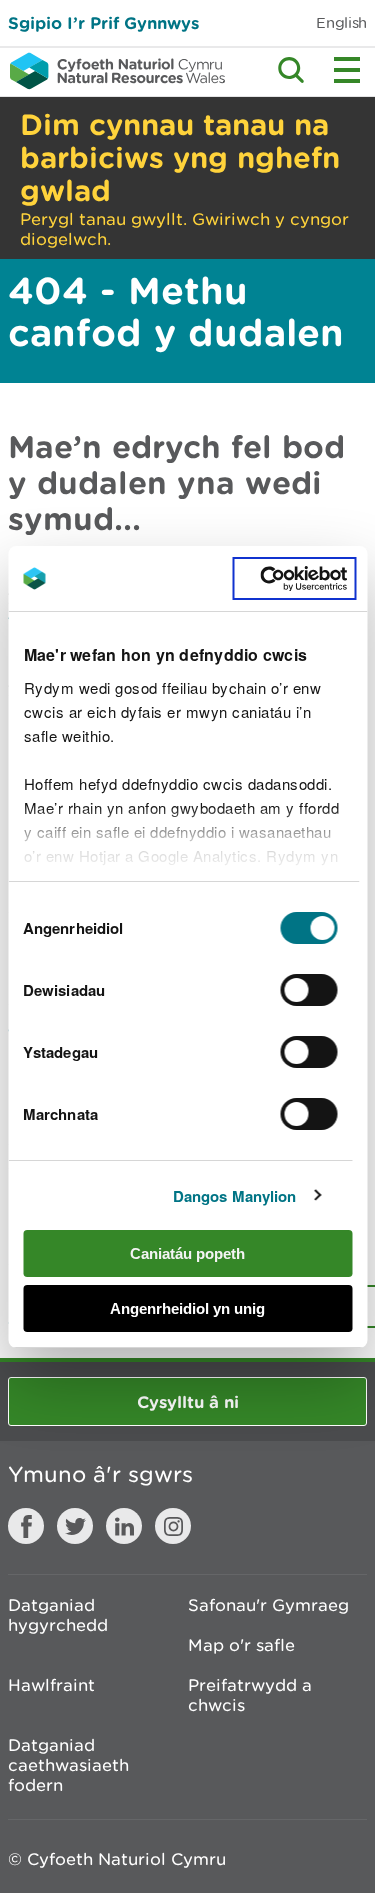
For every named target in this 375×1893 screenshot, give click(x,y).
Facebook (26, 1526)
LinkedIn (124, 1526)
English (341, 22)
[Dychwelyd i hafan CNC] (112, 71)
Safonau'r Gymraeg (268, 1605)
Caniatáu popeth (187, 1253)
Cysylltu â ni (188, 1401)
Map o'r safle (241, 1645)
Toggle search (291, 70)
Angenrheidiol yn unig (187, 1308)
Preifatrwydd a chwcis (250, 1695)
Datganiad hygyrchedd (58, 1615)
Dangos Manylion (235, 1196)
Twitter (75, 1526)
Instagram (173, 1526)
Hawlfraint (51, 1685)
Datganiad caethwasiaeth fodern (68, 1765)
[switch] (309, 990)
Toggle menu (347, 70)
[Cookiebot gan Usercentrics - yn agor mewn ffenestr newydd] (294, 579)
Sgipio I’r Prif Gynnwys (103, 22)
